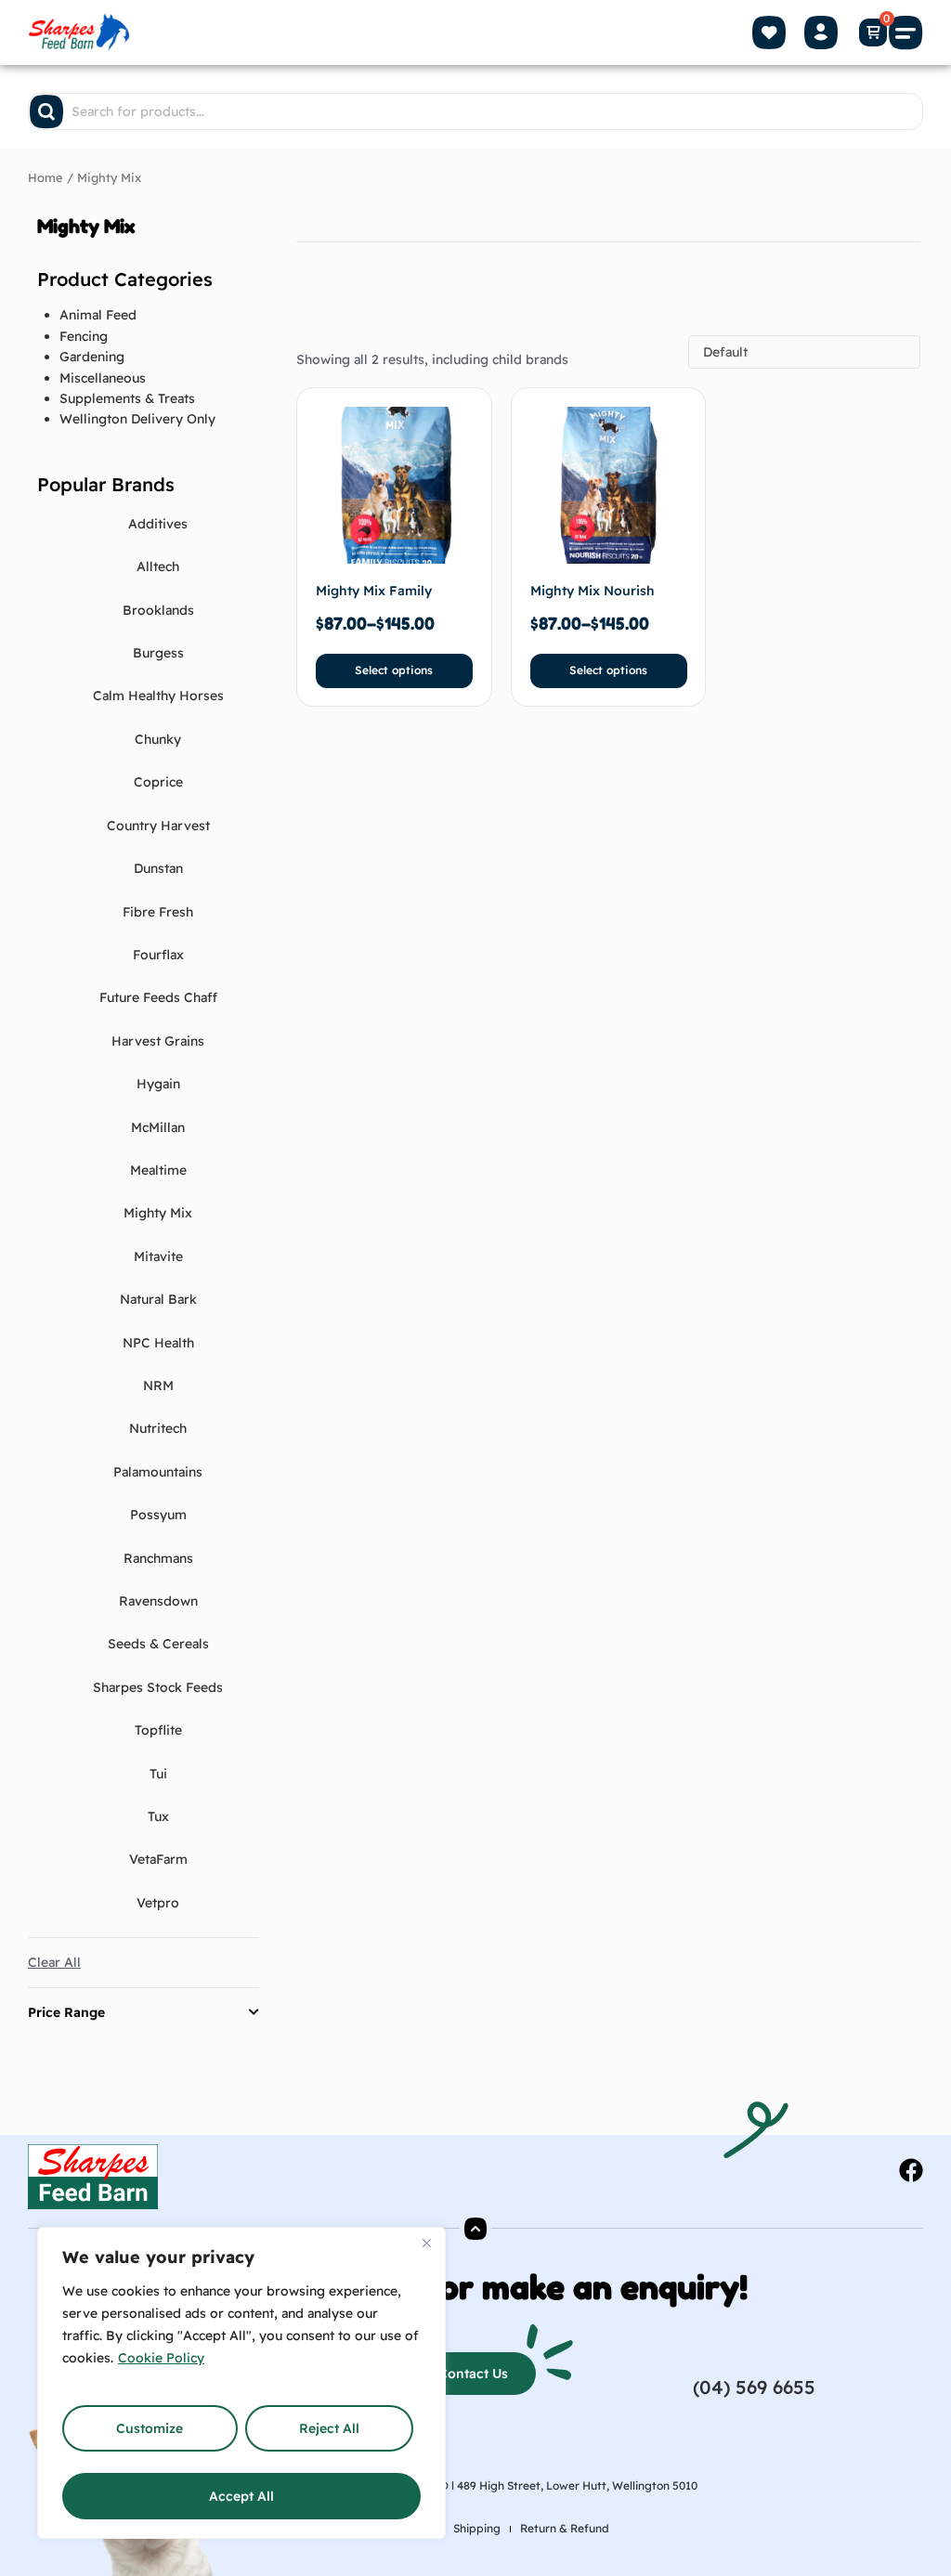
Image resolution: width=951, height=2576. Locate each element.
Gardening (92, 357)
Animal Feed (98, 315)
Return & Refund (565, 2528)
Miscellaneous (103, 378)
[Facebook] (911, 2170)
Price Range (66, 2012)
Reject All (329, 2428)
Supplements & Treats (127, 398)
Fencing (84, 336)
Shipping (477, 2528)
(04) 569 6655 (754, 2387)
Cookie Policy (161, 2358)
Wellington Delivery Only (137, 419)
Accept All (241, 2496)
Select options (394, 670)
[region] (241, 2383)
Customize (150, 2428)
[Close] (426, 2243)
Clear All (54, 1962)
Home (46, 177)
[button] (906, 33)
